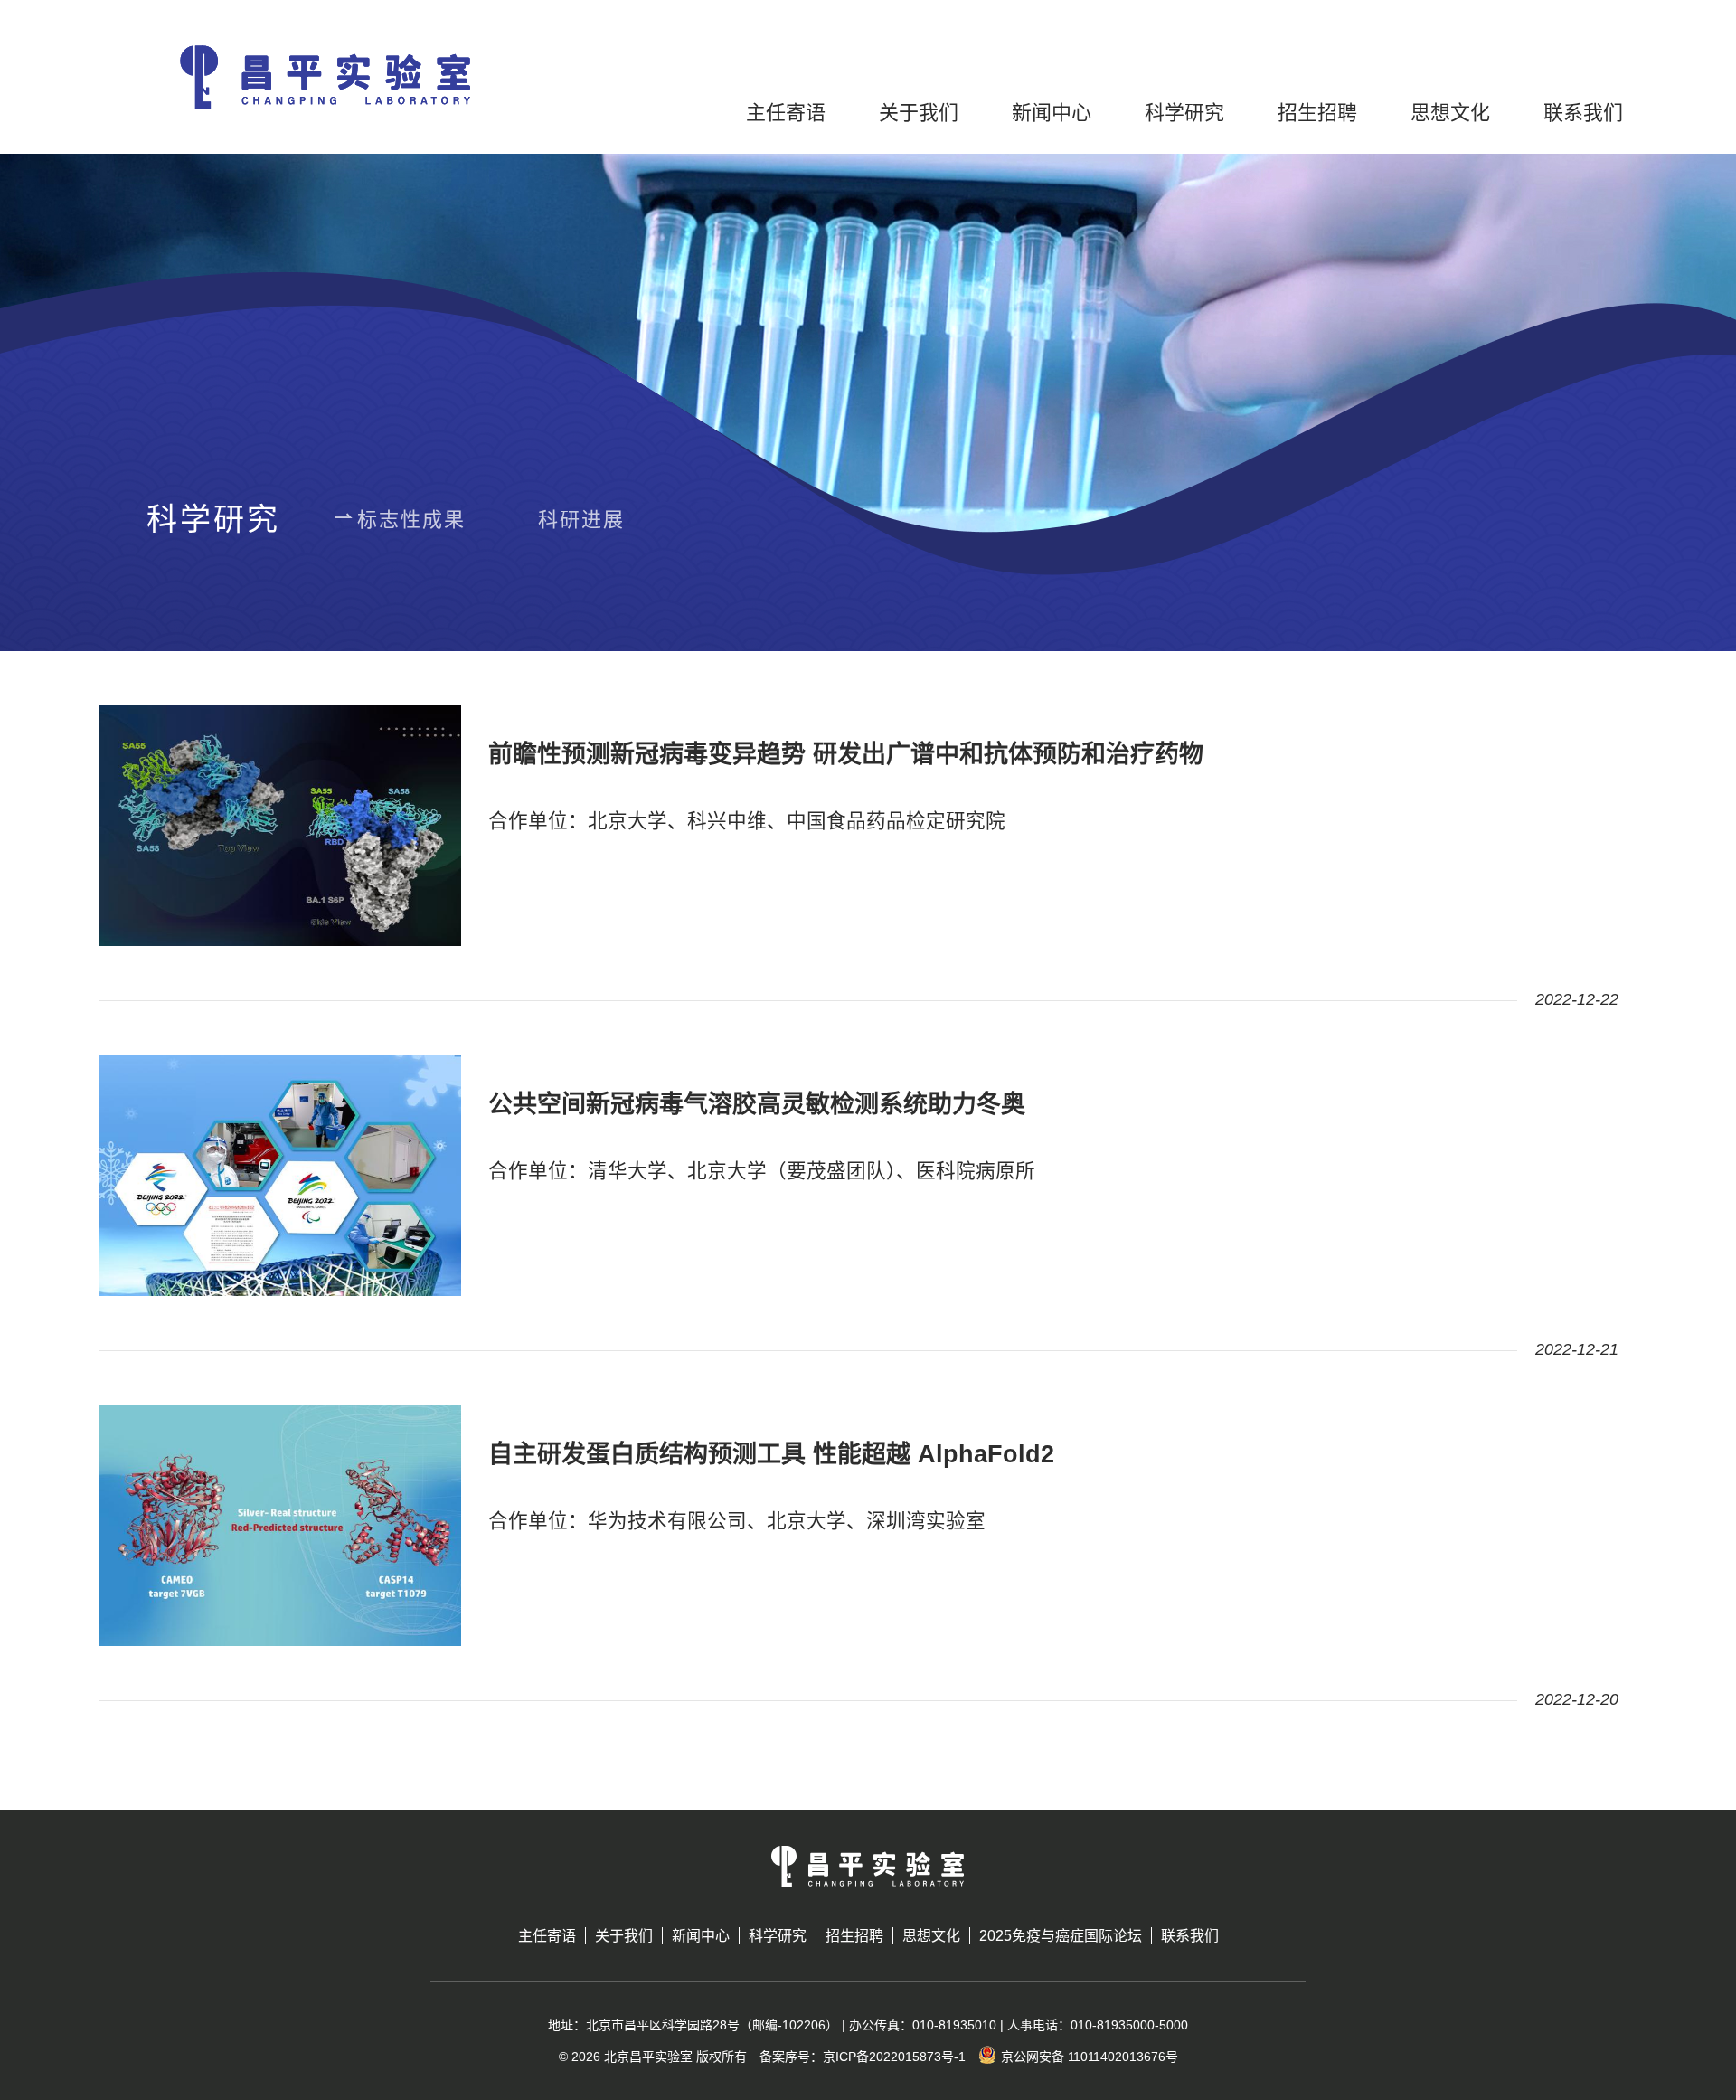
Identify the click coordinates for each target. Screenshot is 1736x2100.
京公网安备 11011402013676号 (1090, 2057)
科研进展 (581, 520)
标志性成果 (411, 520)
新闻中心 (1052, 113)
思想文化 (1450, 113)
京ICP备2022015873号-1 (894, 2057)
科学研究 (1184, 113)
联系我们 (1583, 113)
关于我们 (919, 113)
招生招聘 (1317, 113)
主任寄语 (786, 113)
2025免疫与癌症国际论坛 (1061, 1936)
